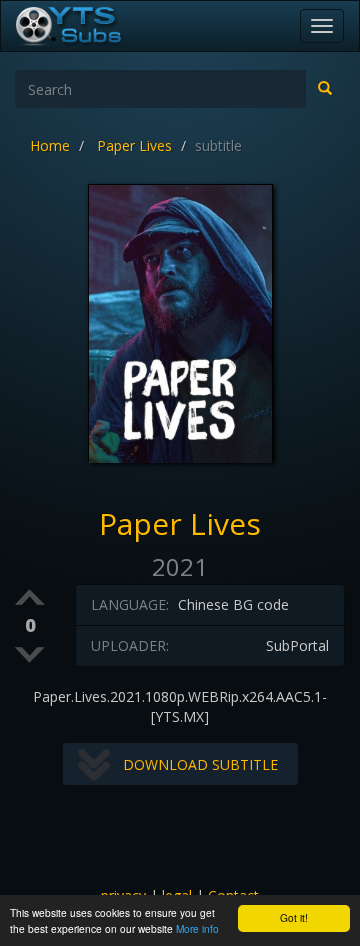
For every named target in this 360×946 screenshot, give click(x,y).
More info (197, 928)
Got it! (294, 917)
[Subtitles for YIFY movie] (91, 26)
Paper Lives (134, 145)
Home (50, 145)
